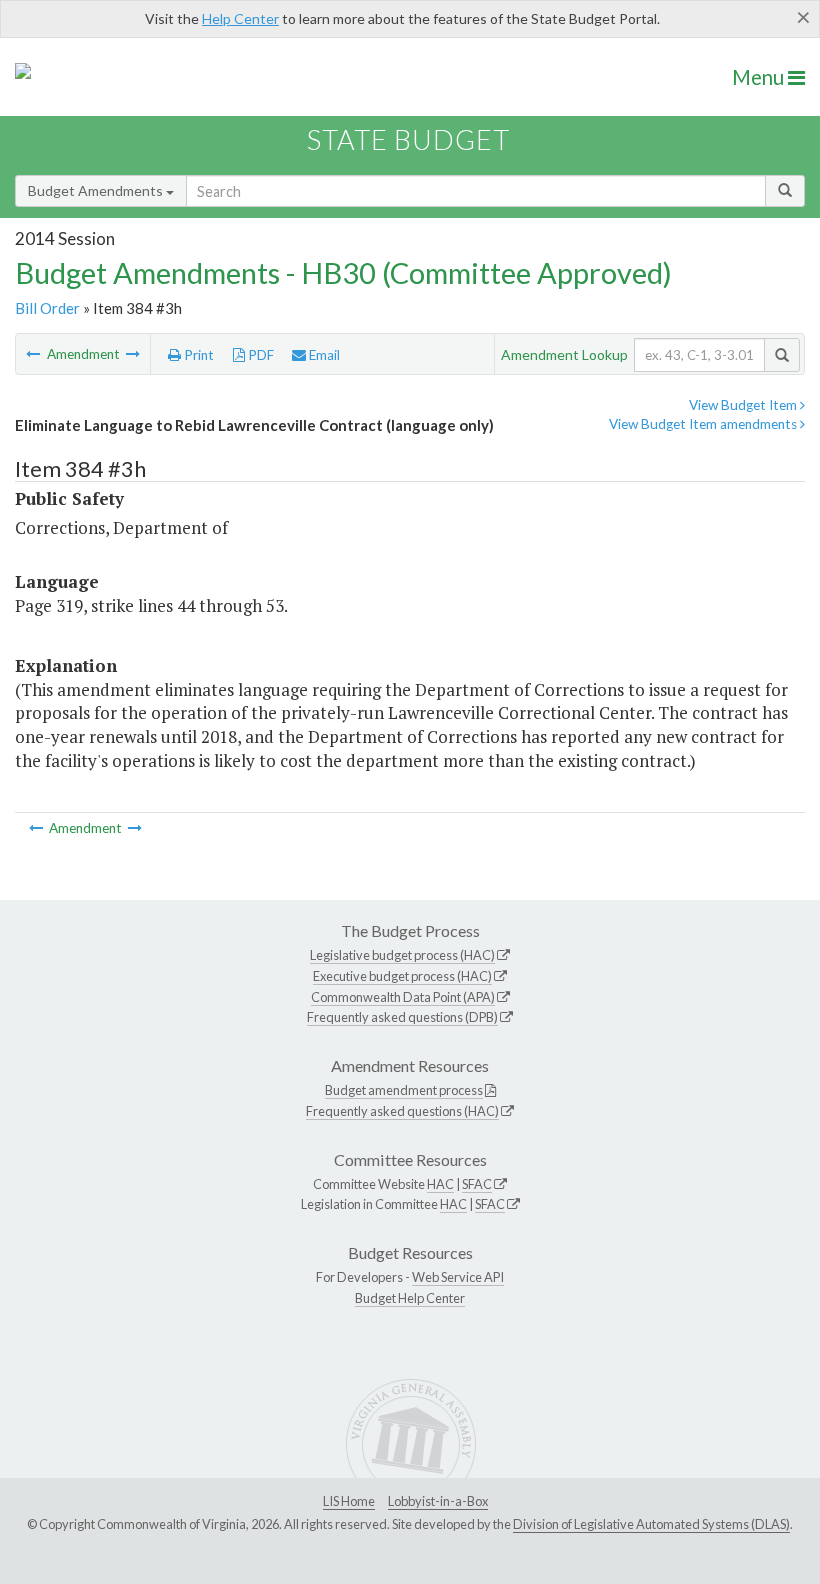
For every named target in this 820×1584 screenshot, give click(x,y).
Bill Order (47, 308)
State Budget (408, 139)
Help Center (240, 18)
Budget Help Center (410, 1298)
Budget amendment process (404, 1090)
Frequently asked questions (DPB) (402, 1017)
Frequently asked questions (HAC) (402, 1111)
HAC (440, 1184)
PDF (259, 355)
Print (197, 355)
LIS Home (349, 1501)
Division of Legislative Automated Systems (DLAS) (651, 1524)
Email (323, 355)
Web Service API (458, 1277)
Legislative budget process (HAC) (402, 955)
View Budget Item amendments (704, 424)
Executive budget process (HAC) (402, 976)
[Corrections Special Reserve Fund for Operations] (34, 354)
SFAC (477, 1184)
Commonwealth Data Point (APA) (403, 997)
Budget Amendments (97, 190)
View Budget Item (744, 405)
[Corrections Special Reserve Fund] (133, 354)
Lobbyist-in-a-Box (438, 1501)
